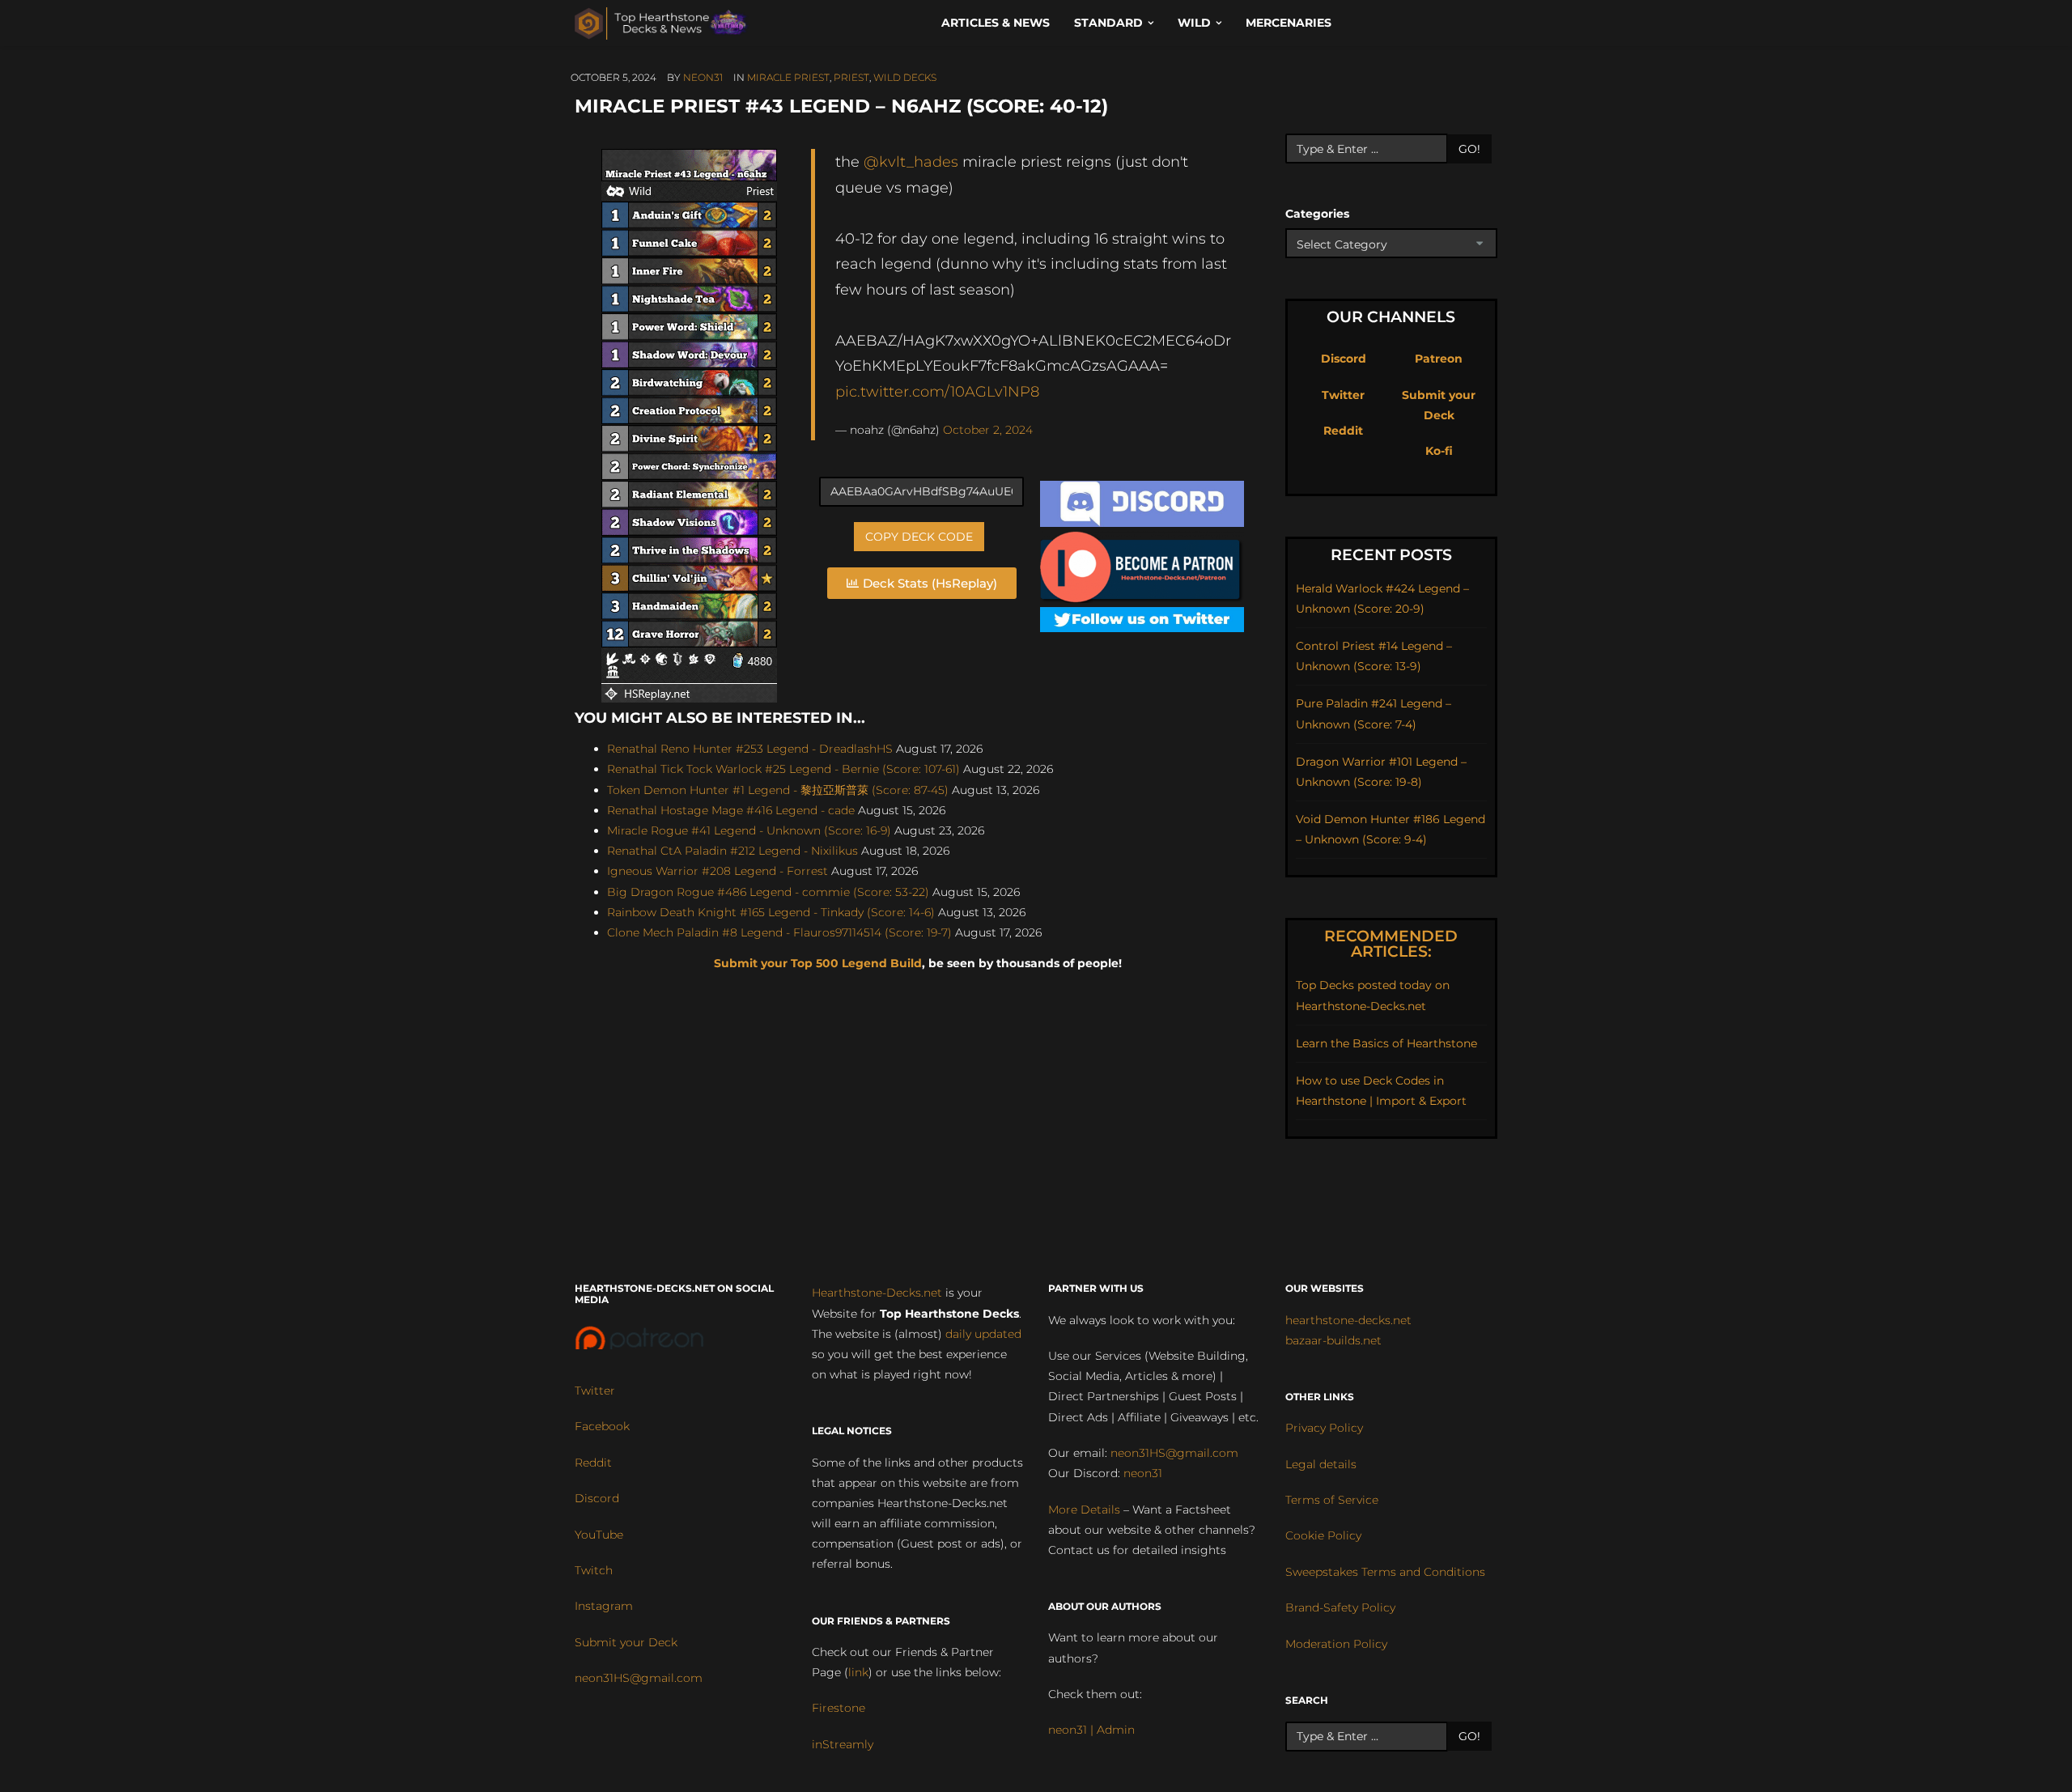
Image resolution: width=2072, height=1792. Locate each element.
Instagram (604, 1606)
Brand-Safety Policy (1340, 1607)
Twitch (594, 1570)
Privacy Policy (1324, 1428)
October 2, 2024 (988, 430)
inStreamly (843, 1744)
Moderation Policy (1336, 1644)
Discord (1344, 359)
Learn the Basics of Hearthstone (1386, 1043)
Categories (1317, 214)
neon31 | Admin (1091, 1730)
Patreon (1439, 359)
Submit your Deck (626, 1642)
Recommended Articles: (1391, 944)
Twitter (1343, 395)
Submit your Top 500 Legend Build (818, 963)
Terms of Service (1332, 1500)
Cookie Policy (1323, 1535)
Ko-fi (1439, 451)
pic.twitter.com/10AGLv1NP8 (937, 391)
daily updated (983, 1334)
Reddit (1343, 431)
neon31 (703, 77)
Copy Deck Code (919, 537)
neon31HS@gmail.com (639, 1678)
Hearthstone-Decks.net (877, 1293)
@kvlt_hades (911, 161)
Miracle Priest (788, 77)
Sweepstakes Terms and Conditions (1385, 1572)
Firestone (839, 1708)
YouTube (599, 1535)
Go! (1469, 149)
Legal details (1321, 1464)
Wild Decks (905, 77)
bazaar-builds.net (1333, 1340)
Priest (851, 77)
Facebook (602, 1426)
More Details (1084, 1510)
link (858, 1672)
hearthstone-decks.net (1348, 1320)
